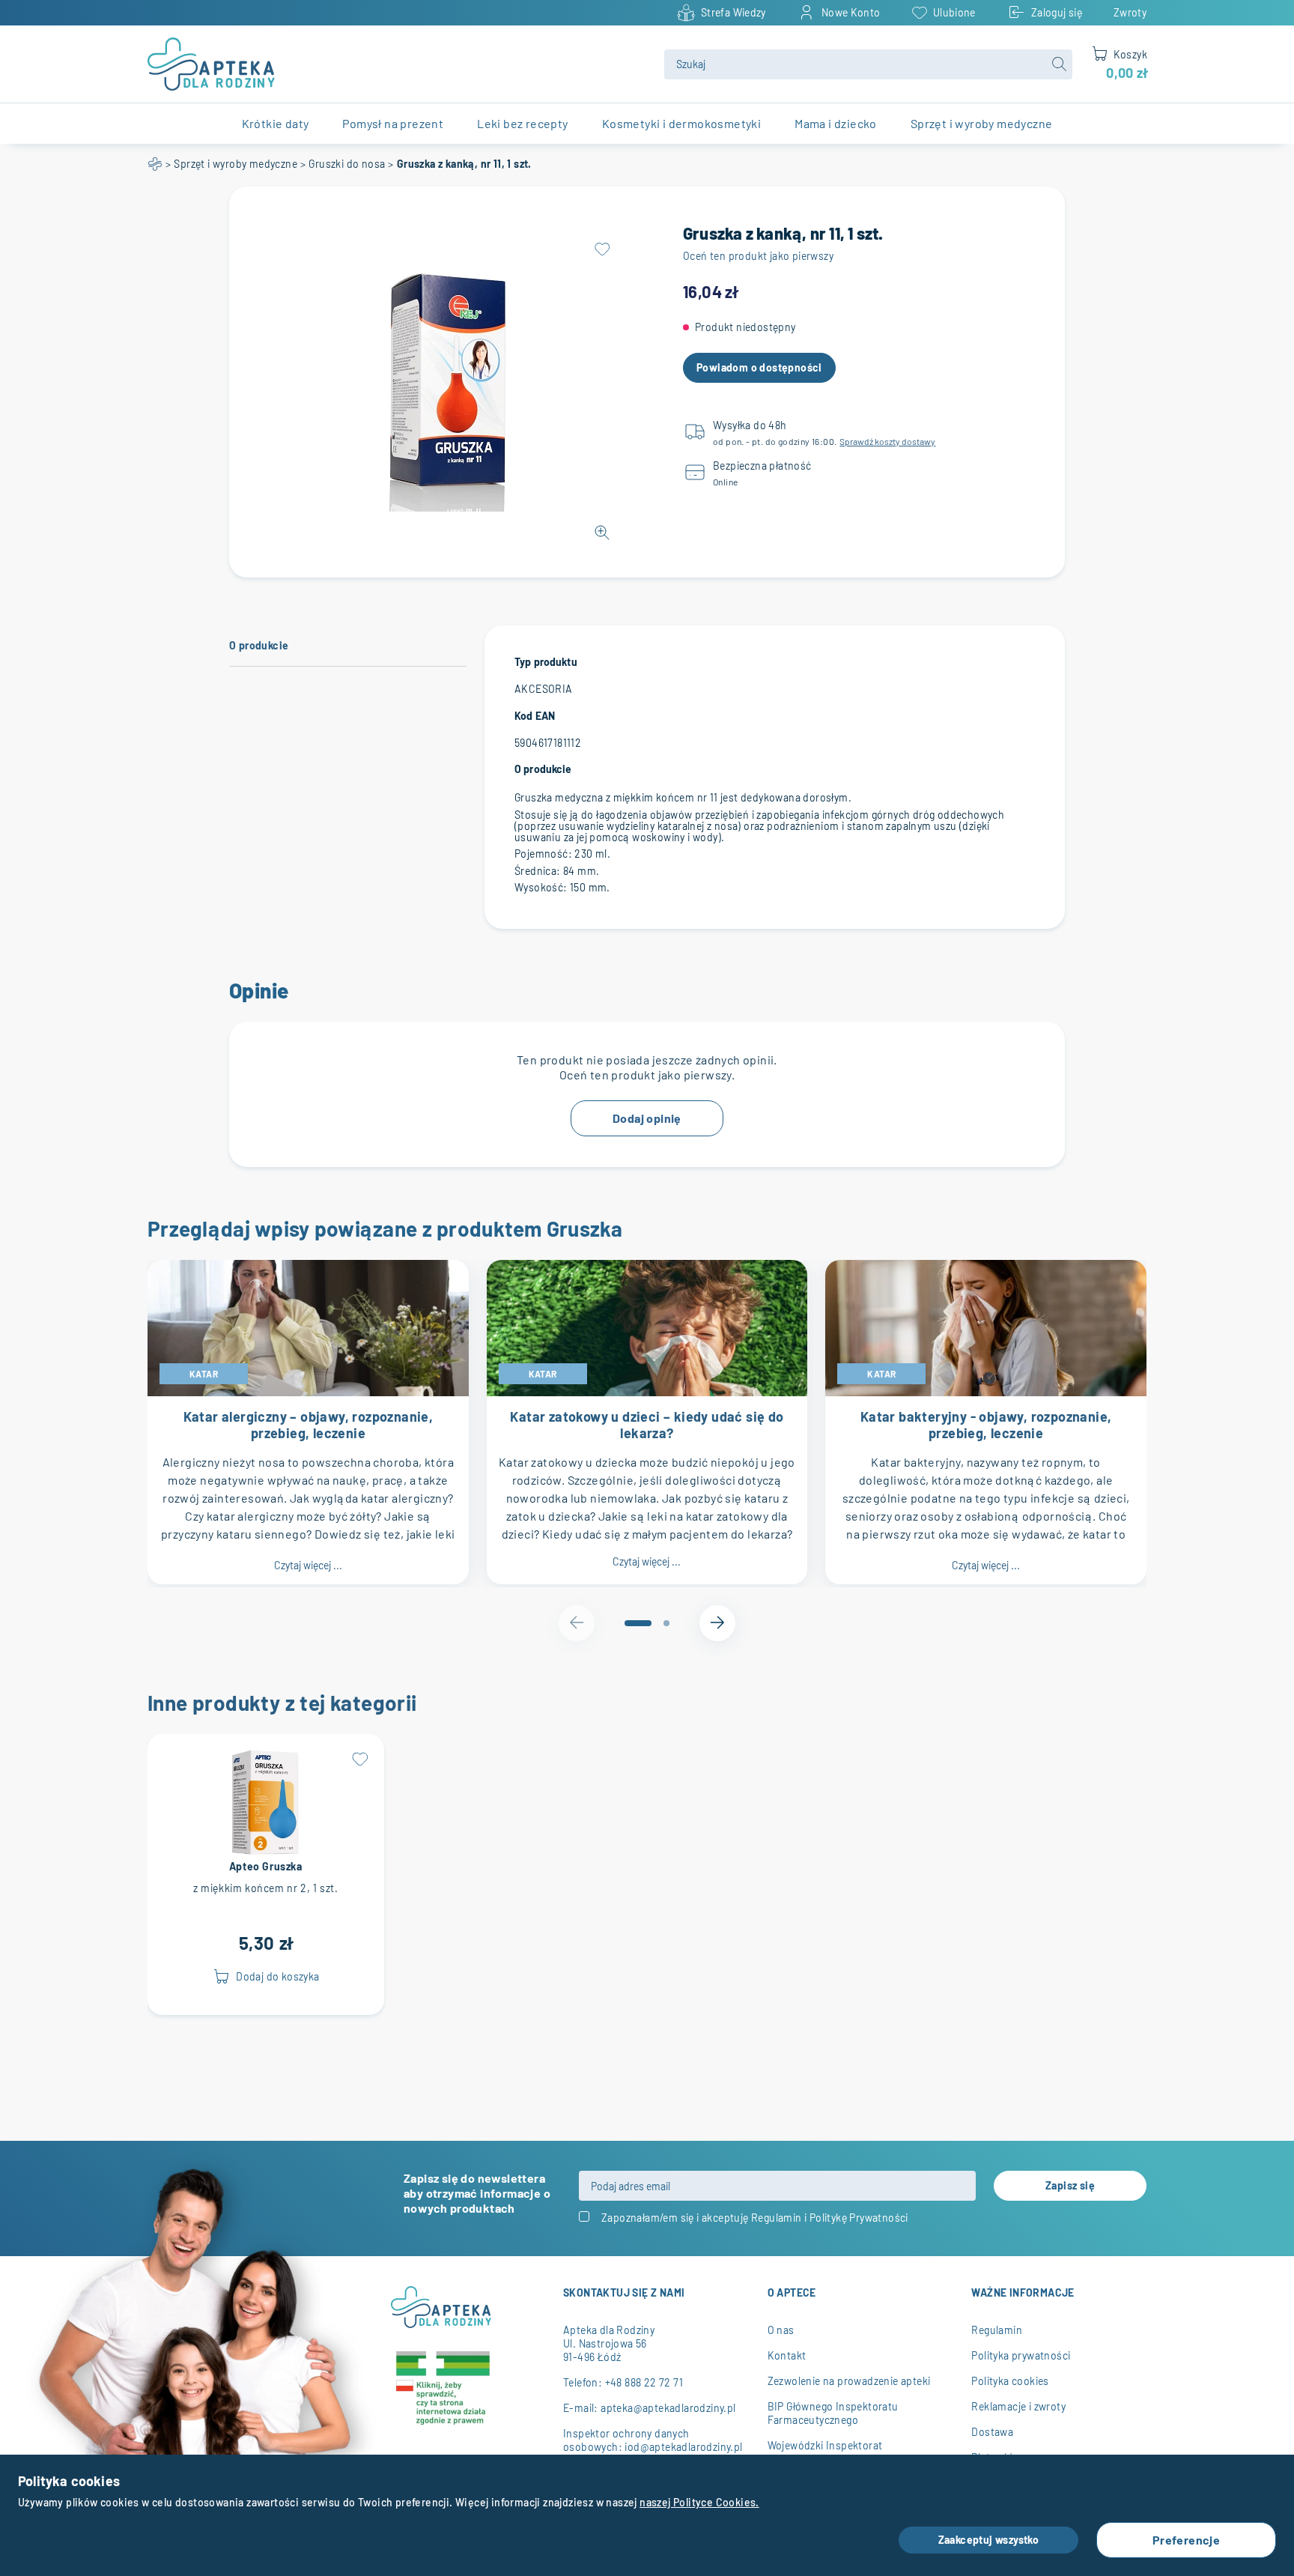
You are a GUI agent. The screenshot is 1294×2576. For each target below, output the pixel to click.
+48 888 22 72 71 (644, 2382)
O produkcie (259, 645)
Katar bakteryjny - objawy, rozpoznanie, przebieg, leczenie (986, 1425)
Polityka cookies (1010, 2381)
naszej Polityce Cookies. (699, 2502)
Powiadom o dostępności (759, 367)
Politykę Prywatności (859, 2218)
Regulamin (777, 2218)
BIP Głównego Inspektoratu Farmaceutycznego (833, 2413)
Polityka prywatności (1021, 2355)
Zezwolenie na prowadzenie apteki (849, 2381)
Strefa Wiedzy (733, 12)
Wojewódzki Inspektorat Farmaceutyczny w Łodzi (826, 2452)
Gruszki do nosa (347, 164)
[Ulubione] (602, 249)
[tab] (638, 1623)
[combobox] (868, 64)
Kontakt (787, 2355)
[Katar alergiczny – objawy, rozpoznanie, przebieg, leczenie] (308, 1328)
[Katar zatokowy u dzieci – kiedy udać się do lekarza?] (647, 1328)
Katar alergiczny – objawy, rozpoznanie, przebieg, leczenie (309, 1425)
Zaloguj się (1057, 12)
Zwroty (1130, 12)
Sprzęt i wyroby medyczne (236, 164)
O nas (781, 2330)
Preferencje (1186, 2540)
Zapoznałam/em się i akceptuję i (755, 2218)
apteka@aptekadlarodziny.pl (668, 2408)
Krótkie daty (276, 123)
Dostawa (992, 2432)
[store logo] (397, 64)
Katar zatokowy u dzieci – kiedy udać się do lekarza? (647, 1425)
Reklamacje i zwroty (1018, 2406)
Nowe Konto (851, 12)
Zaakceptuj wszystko (989, 2540)
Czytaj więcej (308, 1565)
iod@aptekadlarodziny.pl (683, 2447)
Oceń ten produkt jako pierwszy (758, 256)
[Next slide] (717, 1623)
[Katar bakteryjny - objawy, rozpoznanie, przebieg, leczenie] (986, 1328)
